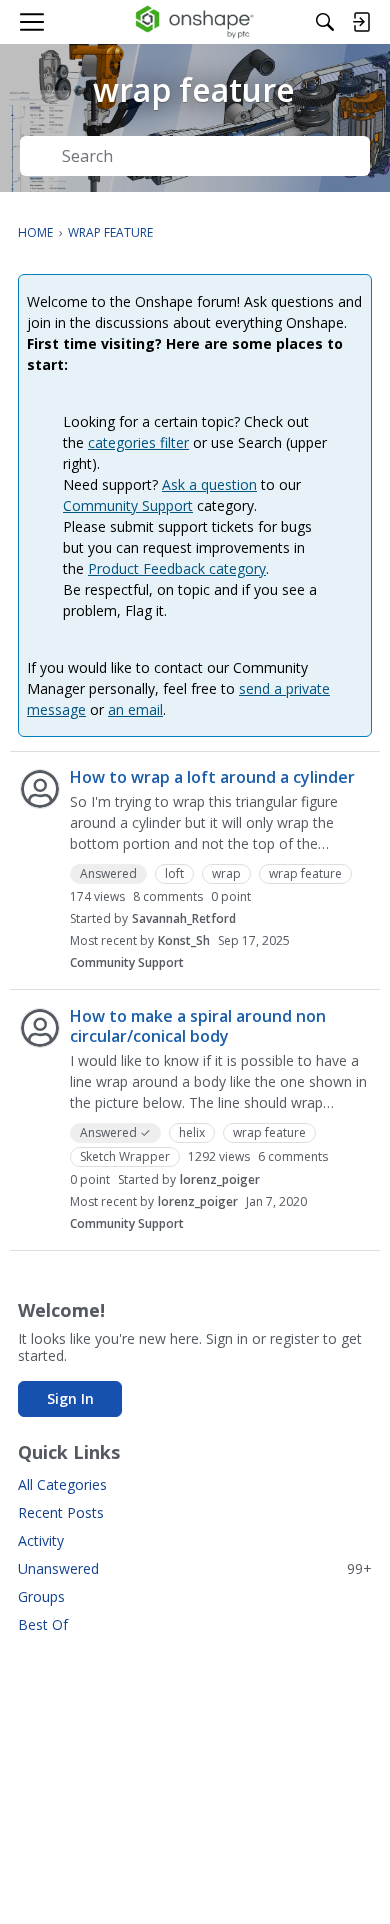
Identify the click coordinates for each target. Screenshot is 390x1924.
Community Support (128, 505)
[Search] (325, 22)
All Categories (62, 1484)
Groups (41, 1596)
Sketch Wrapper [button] (125, 1156)
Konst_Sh (184, 940)
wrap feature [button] (305, 873)
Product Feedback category (177, 568)
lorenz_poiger (220, 1179)
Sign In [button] (70, 1398)
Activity (41, 1540)
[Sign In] (361, 22)
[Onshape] (195, 22)
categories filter (138, 442)
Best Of (43, 1624)
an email (135, 709)
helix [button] (192, 1132)
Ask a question (209, 484)
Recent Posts (61, 1512)
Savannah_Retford (184, 918)
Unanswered (195, 1568)
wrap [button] (226, 873)
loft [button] (174, 873)
